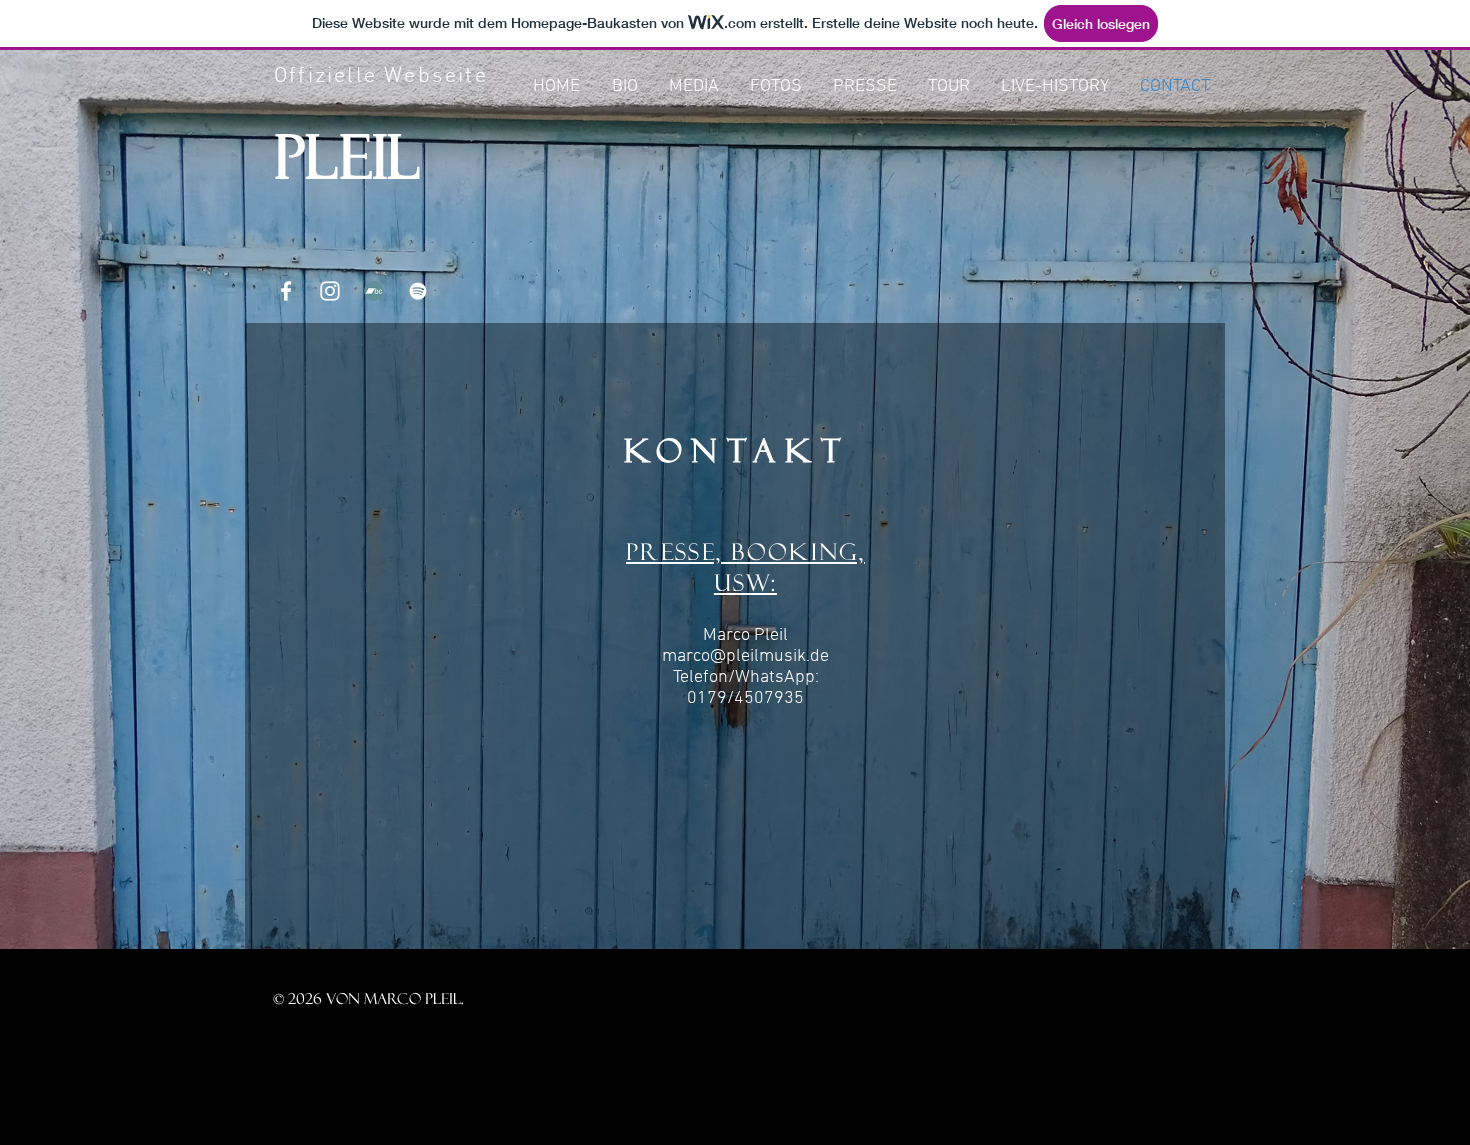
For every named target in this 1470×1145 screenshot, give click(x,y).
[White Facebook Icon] (286, 291)
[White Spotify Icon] (418, 291)
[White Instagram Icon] (330, 291)
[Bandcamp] (374, 291)
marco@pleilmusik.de (745, 656)
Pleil (347, 157)
